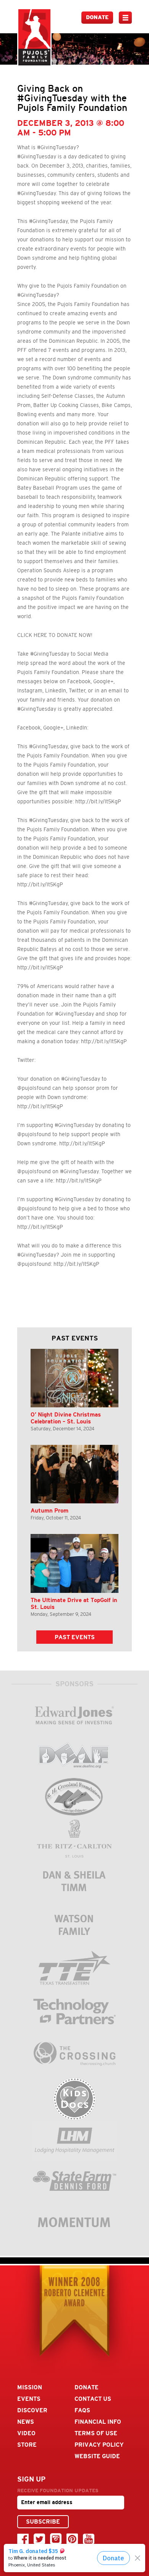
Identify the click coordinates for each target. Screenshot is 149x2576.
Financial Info (98, 2422)
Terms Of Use (96, 2433)
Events (29, 2399)
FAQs (82, 2410)
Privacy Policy (99, 2445)
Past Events (75, 1637)
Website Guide (97, 2456)
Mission (30, 2387)
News (26, 2422)
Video (26, 2433)
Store (27, 2445)
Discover (32, 2410)
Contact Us (93, 2399)
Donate (97, 17)
